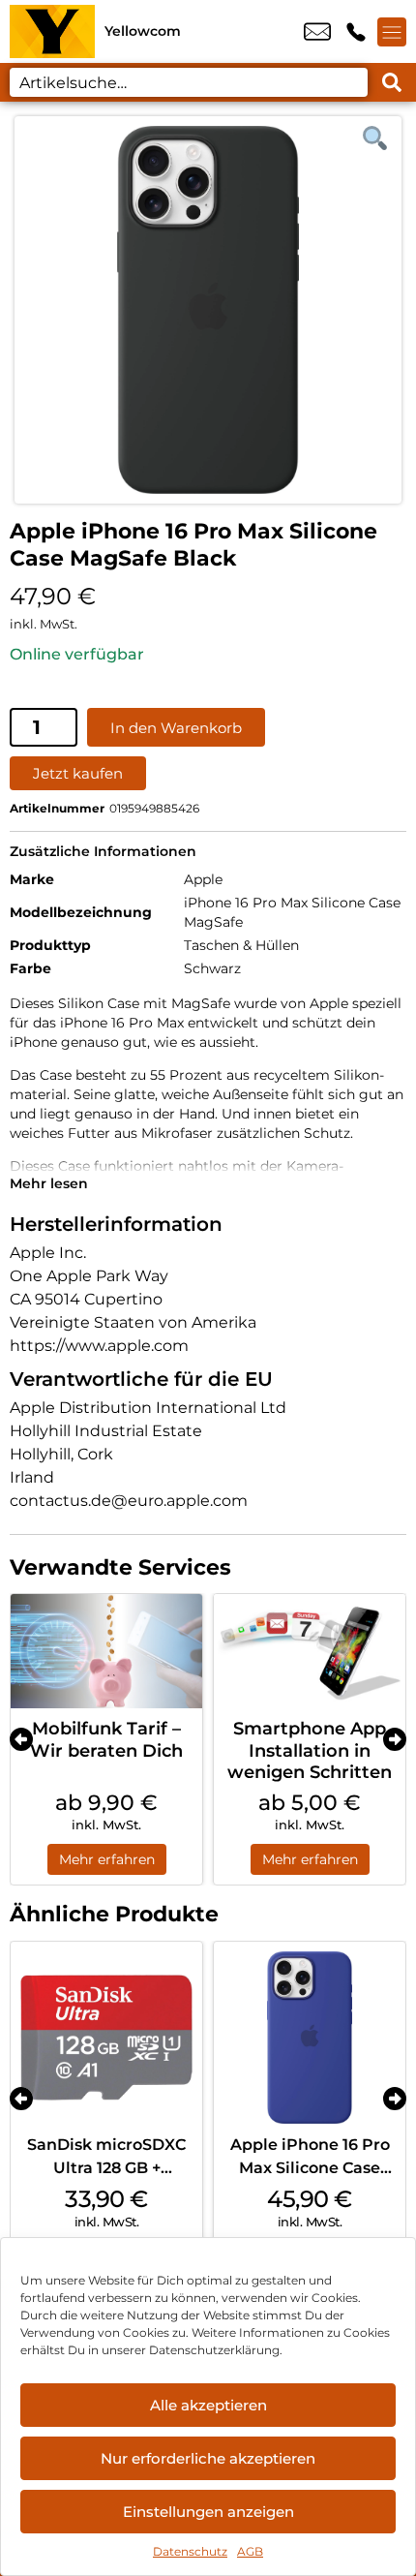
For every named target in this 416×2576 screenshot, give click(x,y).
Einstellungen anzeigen (208, 2512)
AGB (250, 2551)
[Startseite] (52, 31)
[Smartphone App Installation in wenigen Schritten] (310, 1652)
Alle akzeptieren (208, 2405)
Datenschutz (190, 2551)
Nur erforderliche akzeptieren (208, 2458)
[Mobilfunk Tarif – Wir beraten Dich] (106, 1652)
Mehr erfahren (107, 1859)
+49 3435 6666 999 (356, 32)
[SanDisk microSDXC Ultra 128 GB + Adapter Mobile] (106, 2038)
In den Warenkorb (176, 728)
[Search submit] (392, 82)
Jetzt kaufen (78, 773)
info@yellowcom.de (317, 32)
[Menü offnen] (392, 32)
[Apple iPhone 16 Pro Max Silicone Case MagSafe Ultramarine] (310, 2038)
